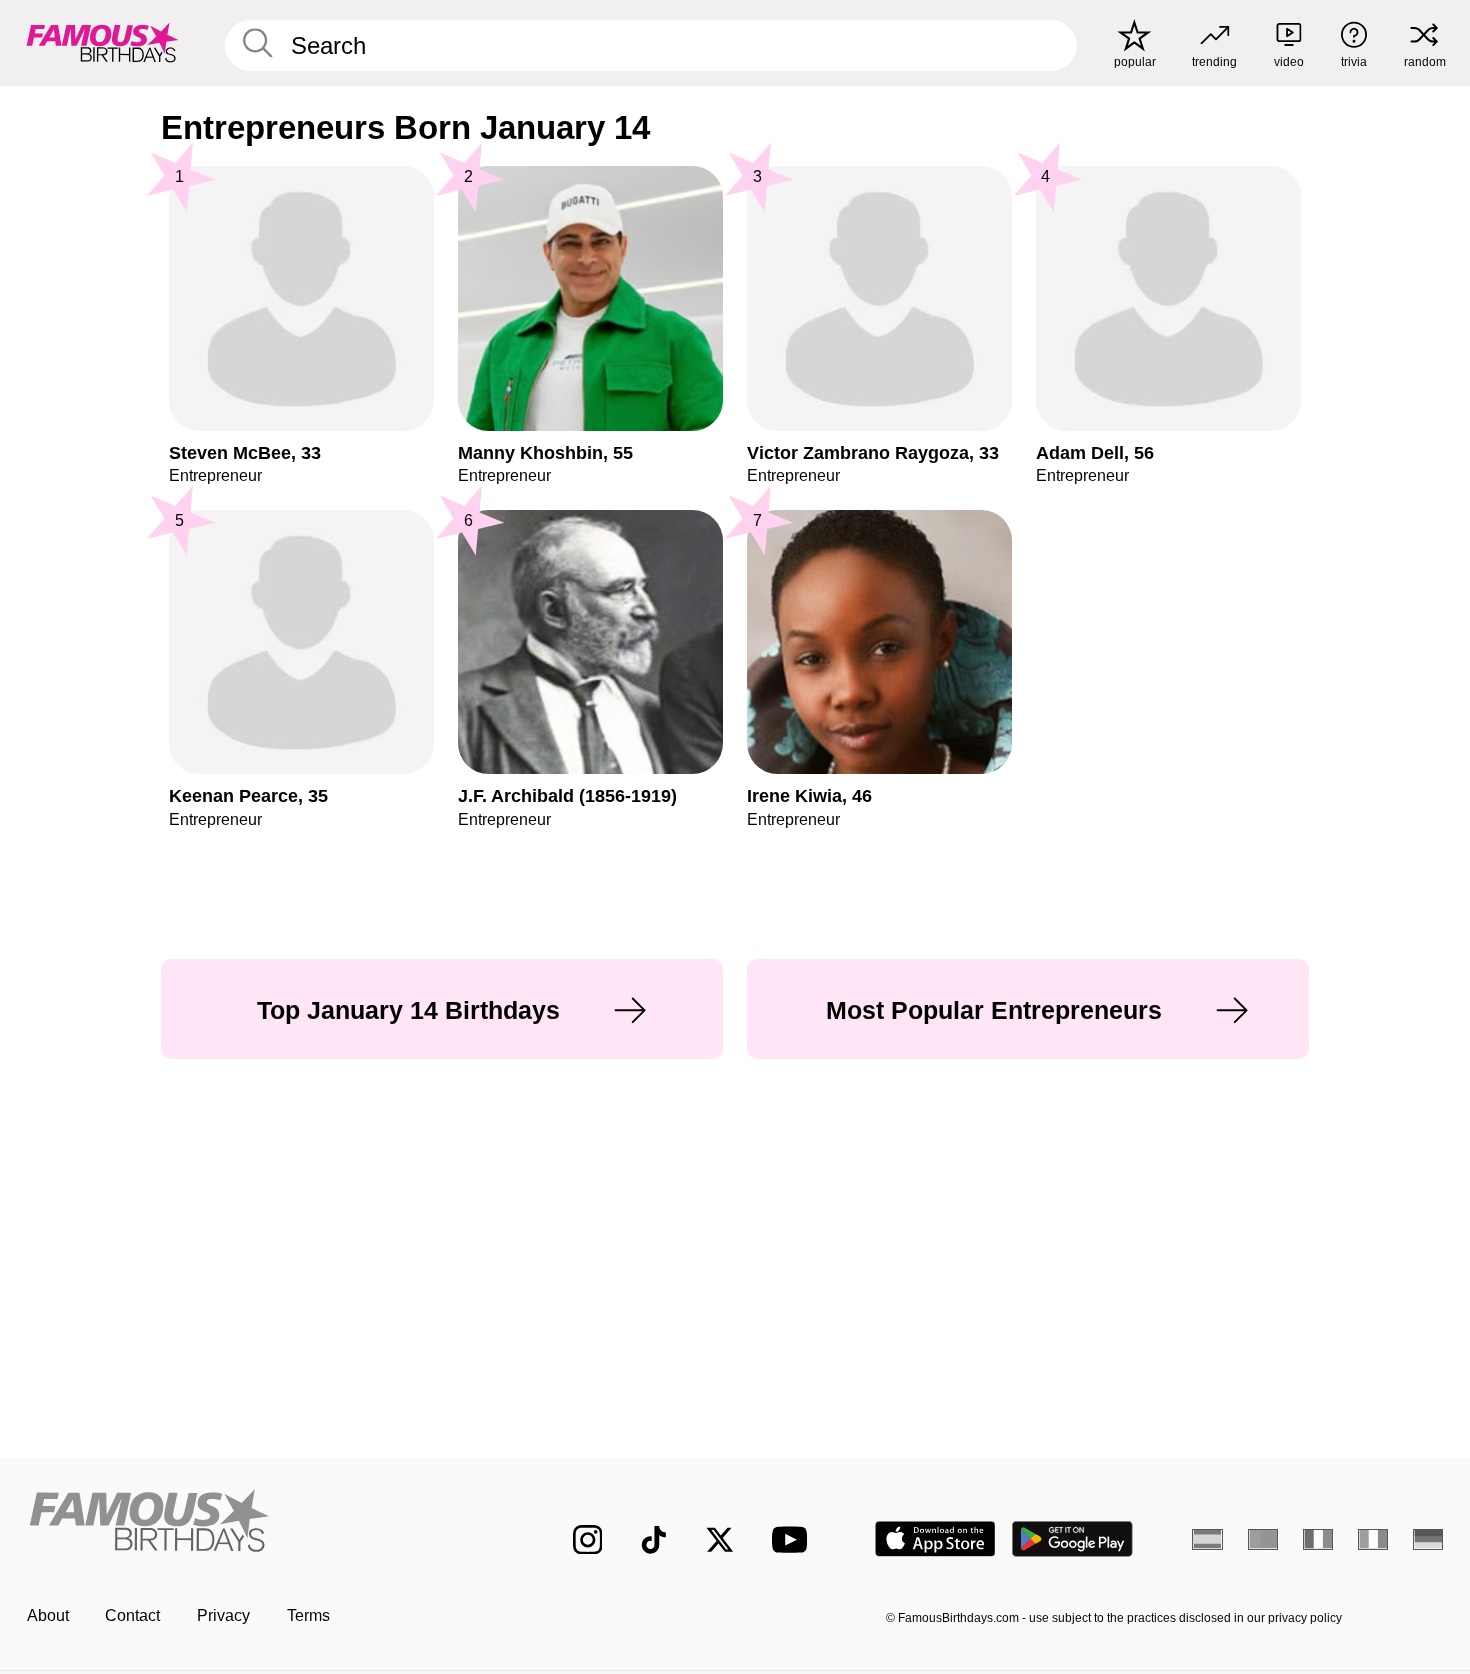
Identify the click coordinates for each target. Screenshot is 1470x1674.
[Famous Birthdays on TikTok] (654, 1540)
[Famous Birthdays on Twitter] (720, 1540)
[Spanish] (1207, 1539)
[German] (1428, 1539)
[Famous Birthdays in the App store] (935, 1539)
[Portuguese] (1263, 1539)
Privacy (223, 1615)
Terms (308, 1615)
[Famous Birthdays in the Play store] (1072, 1539)
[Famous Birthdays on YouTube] (794, 1539)
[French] (1318, 1539)
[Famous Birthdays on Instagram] (588, 1540)
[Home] (258, 1523)
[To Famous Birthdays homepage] (102, 42)
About (48, 1615)
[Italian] (1373, 1539)
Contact (132, 1615)
